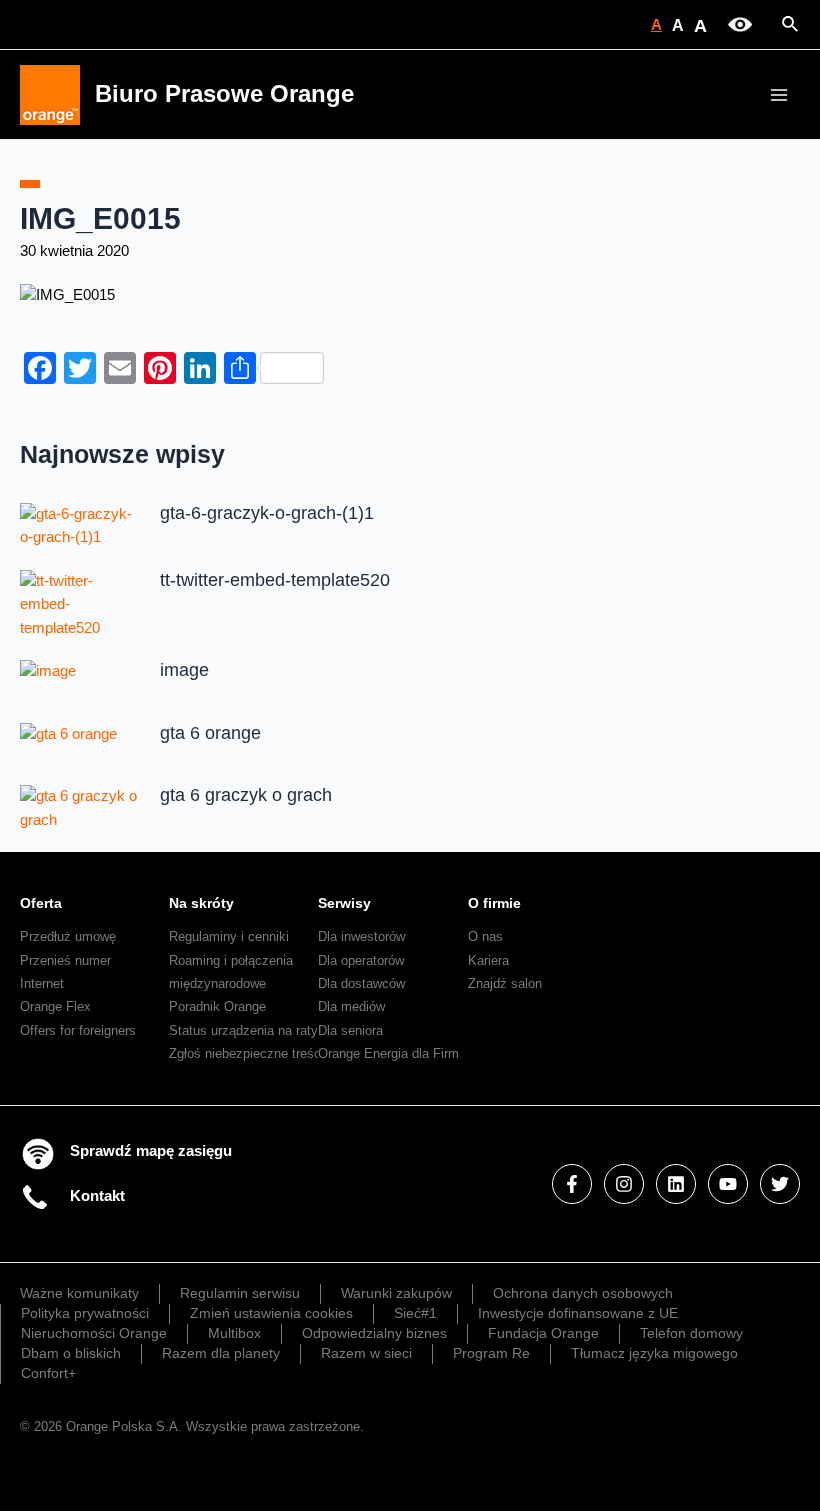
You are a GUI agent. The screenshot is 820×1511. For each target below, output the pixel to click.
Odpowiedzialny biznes (374, 1333)
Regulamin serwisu (240, 1293)
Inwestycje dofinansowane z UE (578, 1313)
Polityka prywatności (85, 1313)
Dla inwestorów (361, 936)
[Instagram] (624, 1184)
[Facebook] (572, 1184)
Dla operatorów (361, 960)
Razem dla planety (221, 1353)
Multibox (234, 1333)
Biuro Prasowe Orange (224, 94)
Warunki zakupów (396, 1293)
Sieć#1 (415, 1313)
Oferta (41, 903)
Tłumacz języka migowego (654, 1353)
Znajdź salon (505, 983)
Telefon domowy (691, 1333)
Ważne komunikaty (79, 1293)
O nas (485, 936)
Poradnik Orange (217, 1006)
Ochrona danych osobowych (583, 1293)
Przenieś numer (65, 960)
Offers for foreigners (78, 1030)
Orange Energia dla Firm (388, 1053)
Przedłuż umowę (68, 936)
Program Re (491, 1353)
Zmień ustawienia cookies (271, 1313)
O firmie (494, 903)
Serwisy (344, 903)
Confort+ (48, 1373)
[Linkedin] (676, 1184)
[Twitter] (780, 1184)
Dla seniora (350, 1030)
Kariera (488, 960)
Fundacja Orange (543, 1333)
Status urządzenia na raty (243, 1030)
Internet (42, 983)
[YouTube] (728, 1184)
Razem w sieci (366, 1353)
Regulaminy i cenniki (229, 936)
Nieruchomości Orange (94, 1333)
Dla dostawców (361, 983)
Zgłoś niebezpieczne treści (246, 1053)
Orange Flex (55, 1006)
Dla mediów (351, 1006)
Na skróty (201, 903)
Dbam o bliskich (71, 1353)
